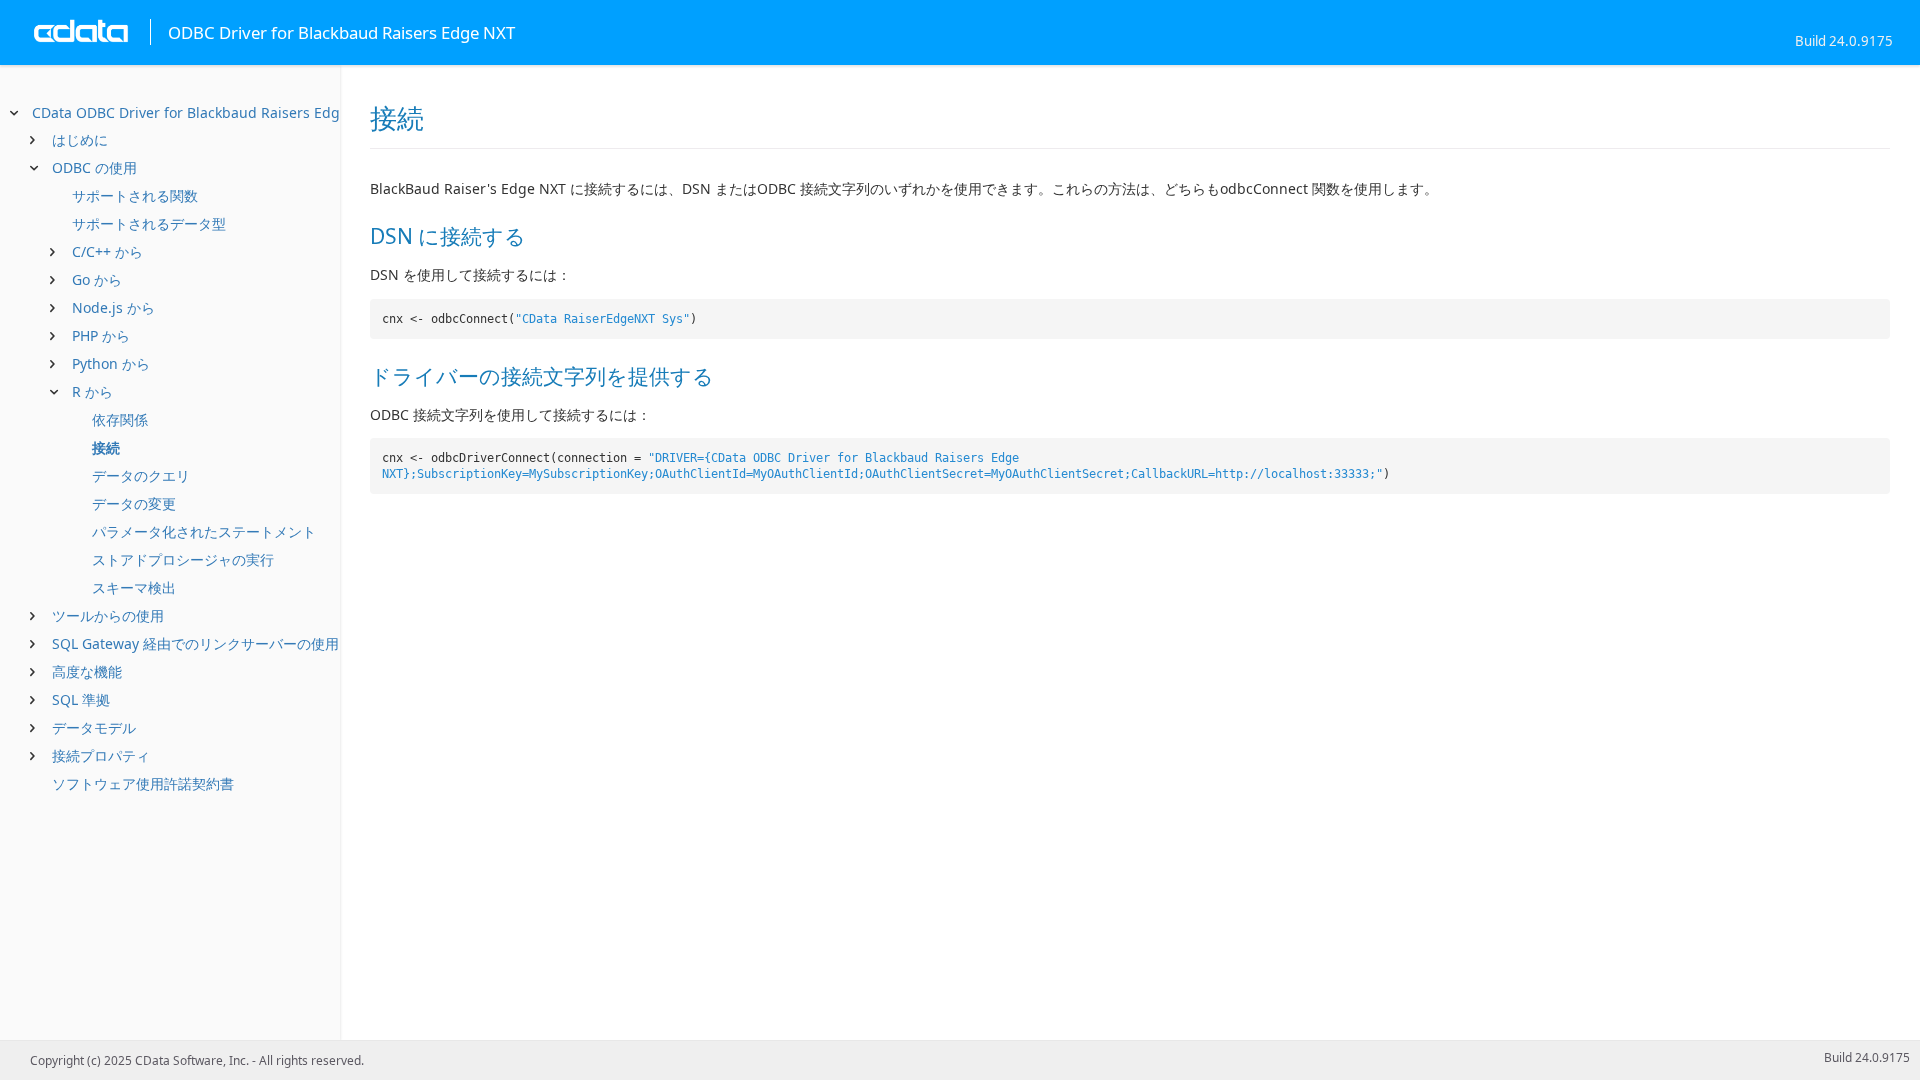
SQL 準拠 (81, 699)
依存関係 (120, 419)
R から (92, 391)
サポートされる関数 (135, 195)
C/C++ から (107, 251)
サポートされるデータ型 (149, 223)
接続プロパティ (101, 755)
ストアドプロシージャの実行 (183, 559)
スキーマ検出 (134, 587)
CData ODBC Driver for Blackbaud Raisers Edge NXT (205, 112)
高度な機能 (87, 671)
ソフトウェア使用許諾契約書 (143, 783)
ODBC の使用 (94, 167)
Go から (97, 279)
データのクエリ (141, 475)
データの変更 (134, 503)
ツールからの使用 (108, 615)
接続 (106, 447)
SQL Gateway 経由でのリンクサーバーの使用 (195, 643)
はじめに (80, 139)
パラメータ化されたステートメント (204, 531)
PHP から (101, 335)
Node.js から (113, 307)
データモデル (94, 727)
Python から (111, 363)
